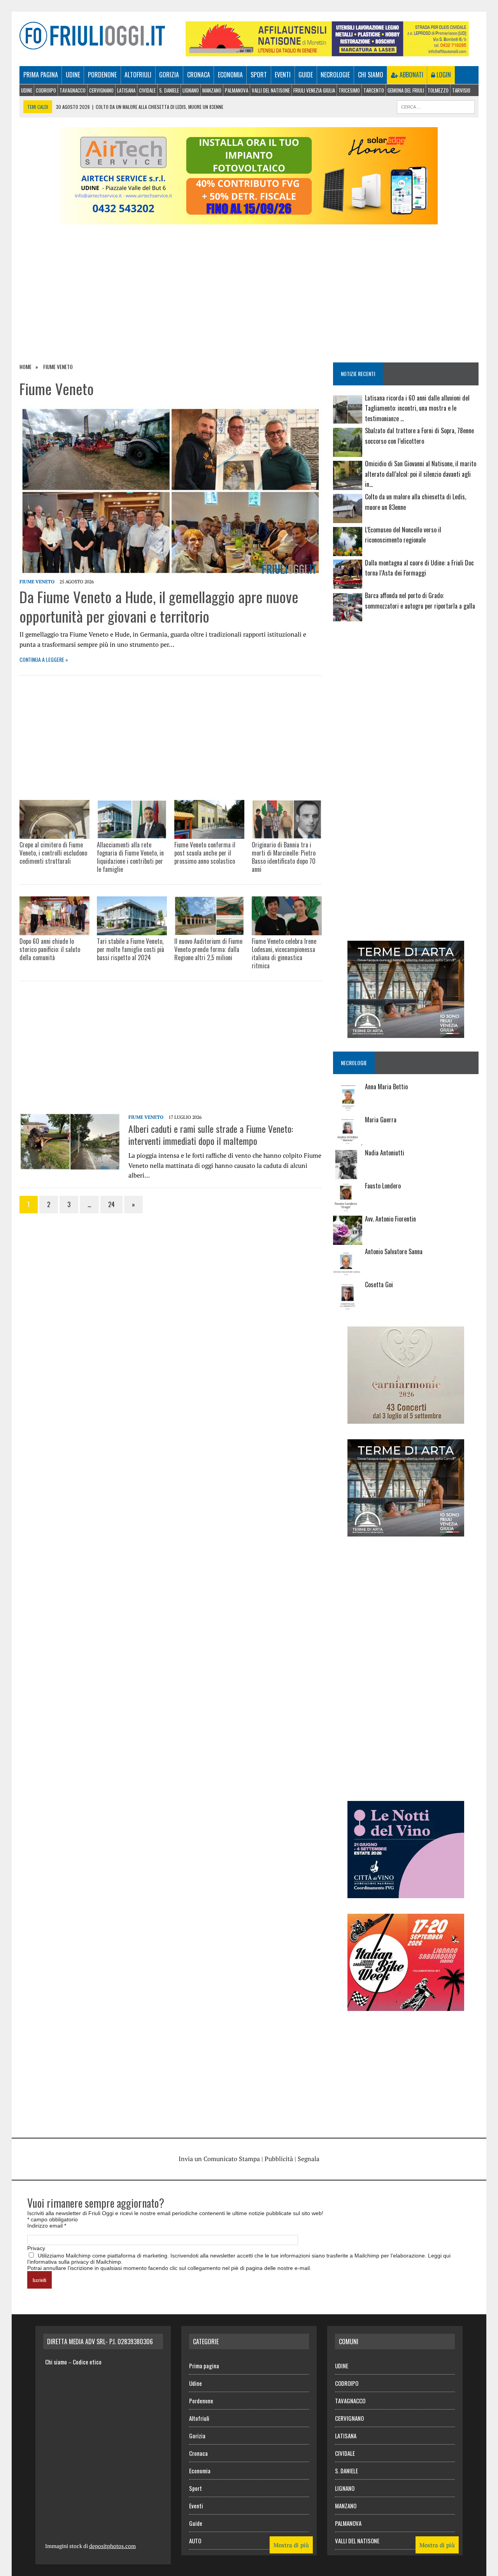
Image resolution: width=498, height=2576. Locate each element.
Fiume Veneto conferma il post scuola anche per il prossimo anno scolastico (205, 853)
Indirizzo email (47, 2226)
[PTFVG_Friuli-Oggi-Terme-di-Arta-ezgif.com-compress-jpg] (406, 1033)
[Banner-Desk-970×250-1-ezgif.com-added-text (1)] (249, 219)
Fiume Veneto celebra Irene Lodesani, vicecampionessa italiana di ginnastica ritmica (284, 953)
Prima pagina (41, 75)
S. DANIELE (169, 90)
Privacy (36, 2248)
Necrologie (335, 75)
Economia (230, 75)
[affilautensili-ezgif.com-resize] (327, 51)
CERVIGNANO (101, 90)
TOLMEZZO (438, 90)
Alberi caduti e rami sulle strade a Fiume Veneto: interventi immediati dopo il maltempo (211, 1135)
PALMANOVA (237, 90)
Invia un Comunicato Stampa (219, 2159)
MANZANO (212, 90)
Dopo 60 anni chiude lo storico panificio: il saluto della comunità (50, 949)
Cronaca (199, 75)
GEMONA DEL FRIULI (406, 90)
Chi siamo (371, 75)
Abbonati (411, 75)
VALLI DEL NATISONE (271, 90)
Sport (259, 75)
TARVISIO (461, 90)
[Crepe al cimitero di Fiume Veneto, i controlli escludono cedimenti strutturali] (54, 820)
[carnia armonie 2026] (406, 1418)
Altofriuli (138, 75)
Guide (306, 75)
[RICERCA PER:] (436, 106)
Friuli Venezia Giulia (314, 90)
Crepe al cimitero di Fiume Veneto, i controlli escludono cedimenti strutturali (53, 853)
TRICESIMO (349, 90)
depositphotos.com (112, 2546)
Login (443, 75)
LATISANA (126, 90)
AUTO (195, 2541)
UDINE (27, 90)
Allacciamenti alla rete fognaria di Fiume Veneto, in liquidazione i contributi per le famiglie (130, 857)
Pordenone (102, 75)
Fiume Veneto (37, 582)
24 (111, 1204)
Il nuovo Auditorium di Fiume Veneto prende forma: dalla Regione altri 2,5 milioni (208, 949)
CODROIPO (46, 90)
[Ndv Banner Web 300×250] (406, 1893)
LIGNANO (191, 90)
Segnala (309, 2159)
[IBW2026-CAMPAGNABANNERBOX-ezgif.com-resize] (406, 2005)
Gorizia (169, 75)
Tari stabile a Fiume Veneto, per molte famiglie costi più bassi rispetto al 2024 (131, 949)
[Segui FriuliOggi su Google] (406, 656)
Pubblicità (279, 2159)
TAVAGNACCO (73, 90)
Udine (73, 75)
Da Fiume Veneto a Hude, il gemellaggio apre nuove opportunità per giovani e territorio (159, 606)
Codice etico (87, 2362)
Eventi (283, 75)
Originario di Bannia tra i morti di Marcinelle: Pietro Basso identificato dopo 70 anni (284, 857)
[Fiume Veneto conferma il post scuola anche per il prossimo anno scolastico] (209, 820)
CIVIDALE (147, 90)
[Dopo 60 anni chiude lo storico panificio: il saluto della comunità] (54, 916)
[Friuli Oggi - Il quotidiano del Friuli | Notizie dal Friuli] (92, 36)
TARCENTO (374, 90)
